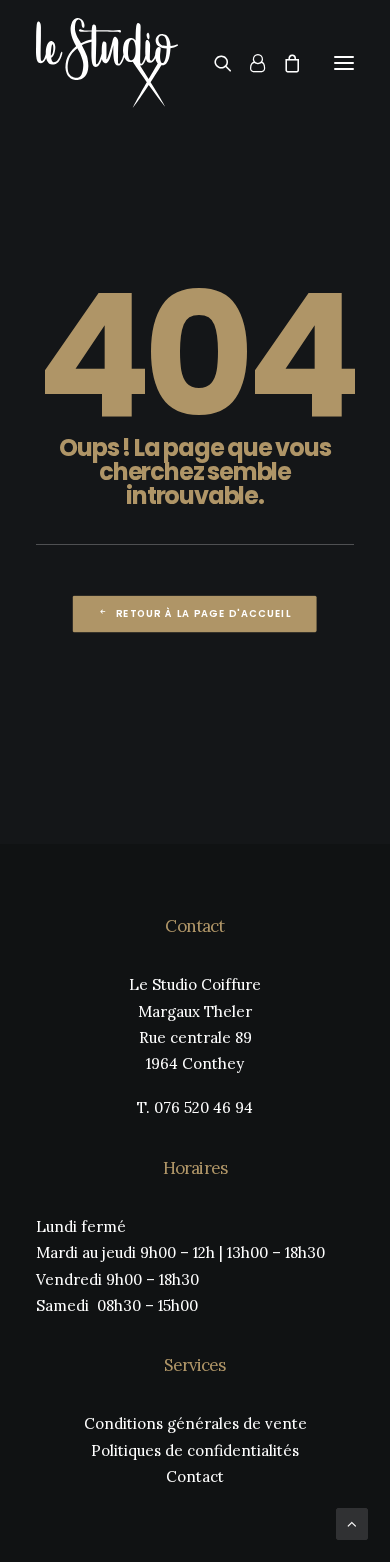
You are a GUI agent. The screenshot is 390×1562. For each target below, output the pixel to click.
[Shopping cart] (283, 63)
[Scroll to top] (352, 1523)
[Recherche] (214, 63)
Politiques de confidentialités (195, 1450)
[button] (344, 63)
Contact (195, 1476)
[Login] (248, 63)
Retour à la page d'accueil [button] (203, 613)
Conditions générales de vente (195, 1423)
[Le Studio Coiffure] (107, 63)
